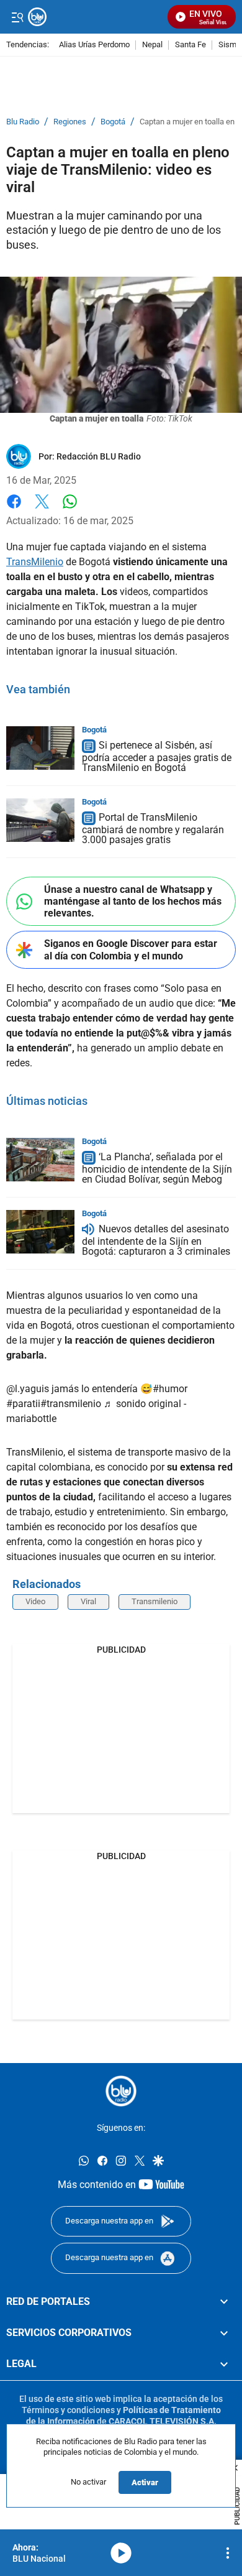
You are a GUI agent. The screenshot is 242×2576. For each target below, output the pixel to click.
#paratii (23, 1404)
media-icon (121, 2553)
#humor (170, 1389)
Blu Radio (23, 122)
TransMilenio (35, 562)
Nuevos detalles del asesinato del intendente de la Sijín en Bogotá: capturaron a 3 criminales (156, 1240)
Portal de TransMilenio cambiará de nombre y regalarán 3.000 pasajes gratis (153, 829)
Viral (88, 1601)
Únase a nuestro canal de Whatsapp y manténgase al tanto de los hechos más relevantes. (133, 901)
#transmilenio (71, 1404)
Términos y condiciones (68, 2410)
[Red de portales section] (224, 2301)
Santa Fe (190, 45)
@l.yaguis (28, 1389)
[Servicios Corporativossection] (224, 2333)
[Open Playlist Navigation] (228, 2553)
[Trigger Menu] (17, 17)
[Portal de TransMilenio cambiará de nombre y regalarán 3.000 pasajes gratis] (40, 820)
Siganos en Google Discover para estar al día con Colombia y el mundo (131, 949)
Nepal (152, 45)
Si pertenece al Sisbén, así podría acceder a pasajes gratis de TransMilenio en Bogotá (157, 756)
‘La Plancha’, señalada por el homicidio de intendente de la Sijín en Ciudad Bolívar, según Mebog (157, 1168)
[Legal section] (224, 2364)
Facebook (14, 509)
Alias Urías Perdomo (94, 45)
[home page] (121, 2091)
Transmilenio (155, 1601)
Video (35, 1601)
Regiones (70, 122)
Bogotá (113, 122)
